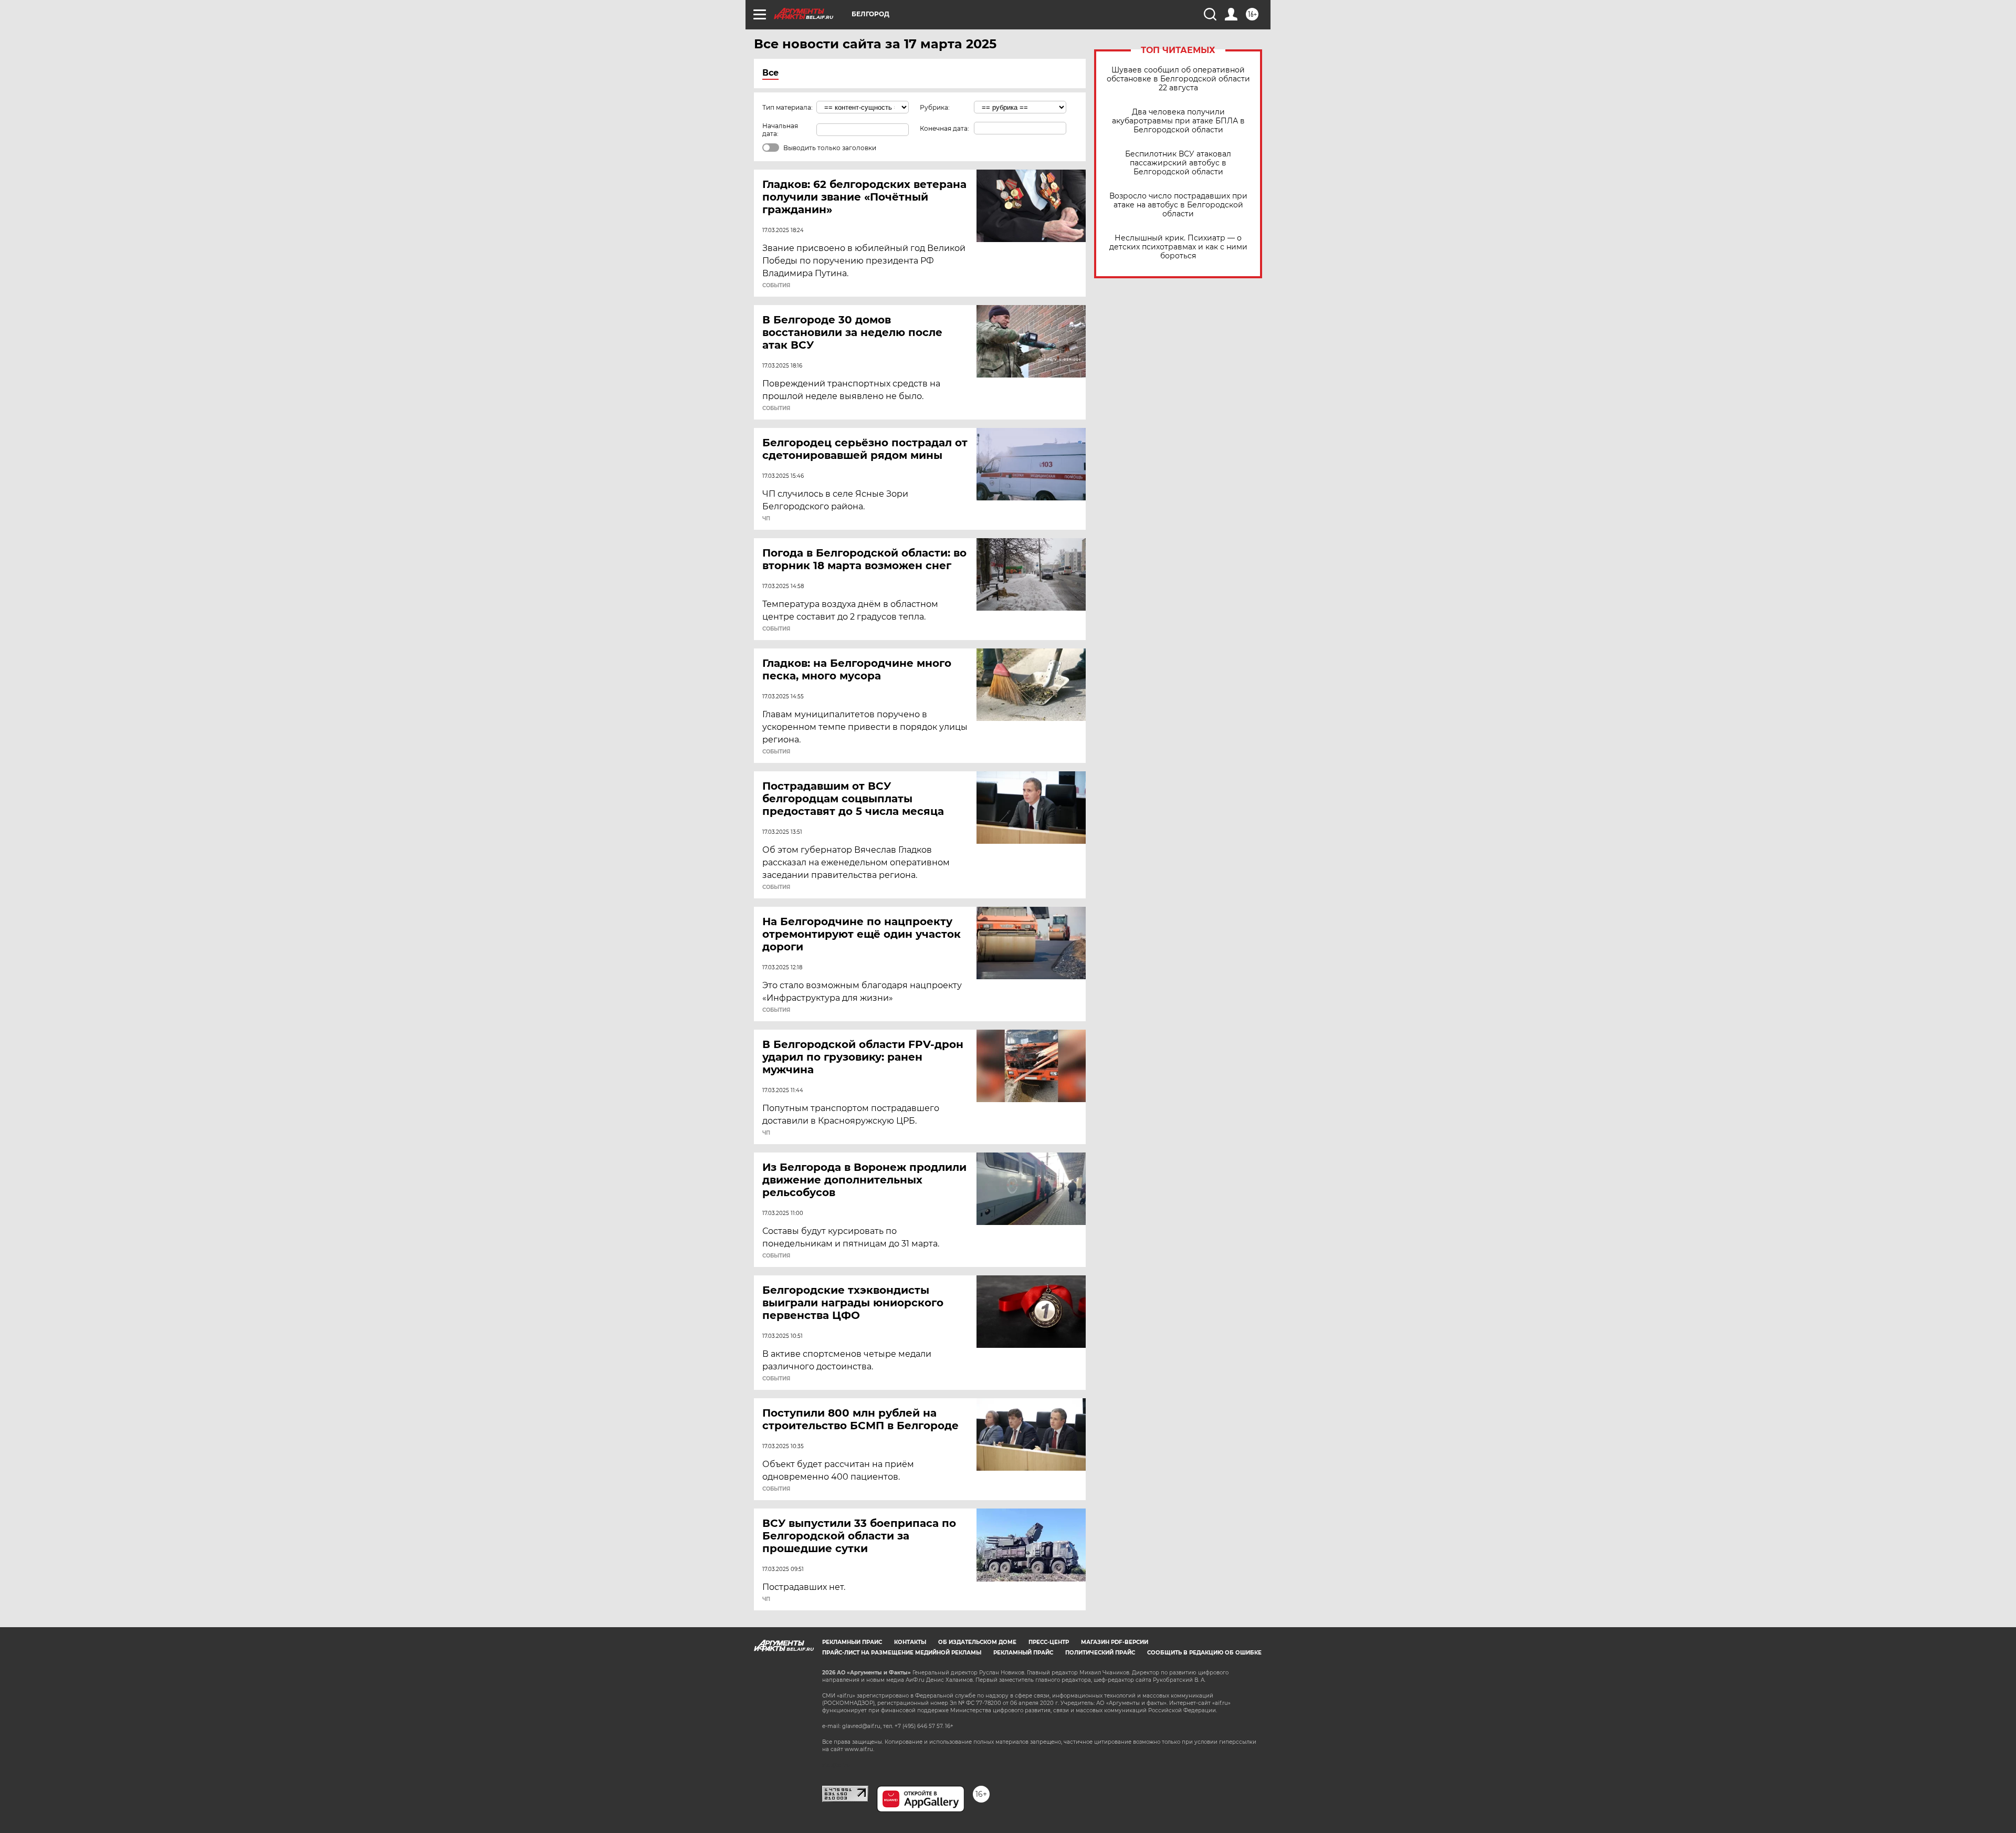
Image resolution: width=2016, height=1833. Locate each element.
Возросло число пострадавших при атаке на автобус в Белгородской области (1178, 205)
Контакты (910, 1642)
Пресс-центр (1049, 1642)
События (776, 286)
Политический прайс (1100, 1653)
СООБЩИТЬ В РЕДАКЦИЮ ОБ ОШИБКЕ (1204, 1653)
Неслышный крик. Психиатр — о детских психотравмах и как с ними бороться (1178, 247)
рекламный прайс (1023, 1653)
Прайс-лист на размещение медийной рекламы (902, 1653)
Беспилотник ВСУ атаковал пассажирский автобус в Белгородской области (1178, 163)
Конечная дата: (944, 128)
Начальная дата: (780, 130)
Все (770, 73)
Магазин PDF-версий (1115, 1642)
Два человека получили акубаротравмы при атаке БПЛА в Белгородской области (1178, 121)
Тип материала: (787, 107)
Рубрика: (935, 107)
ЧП (766, 519)
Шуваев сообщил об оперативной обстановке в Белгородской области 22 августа (1178, 79)
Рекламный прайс (852, 1642)
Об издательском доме (977, 1642)
